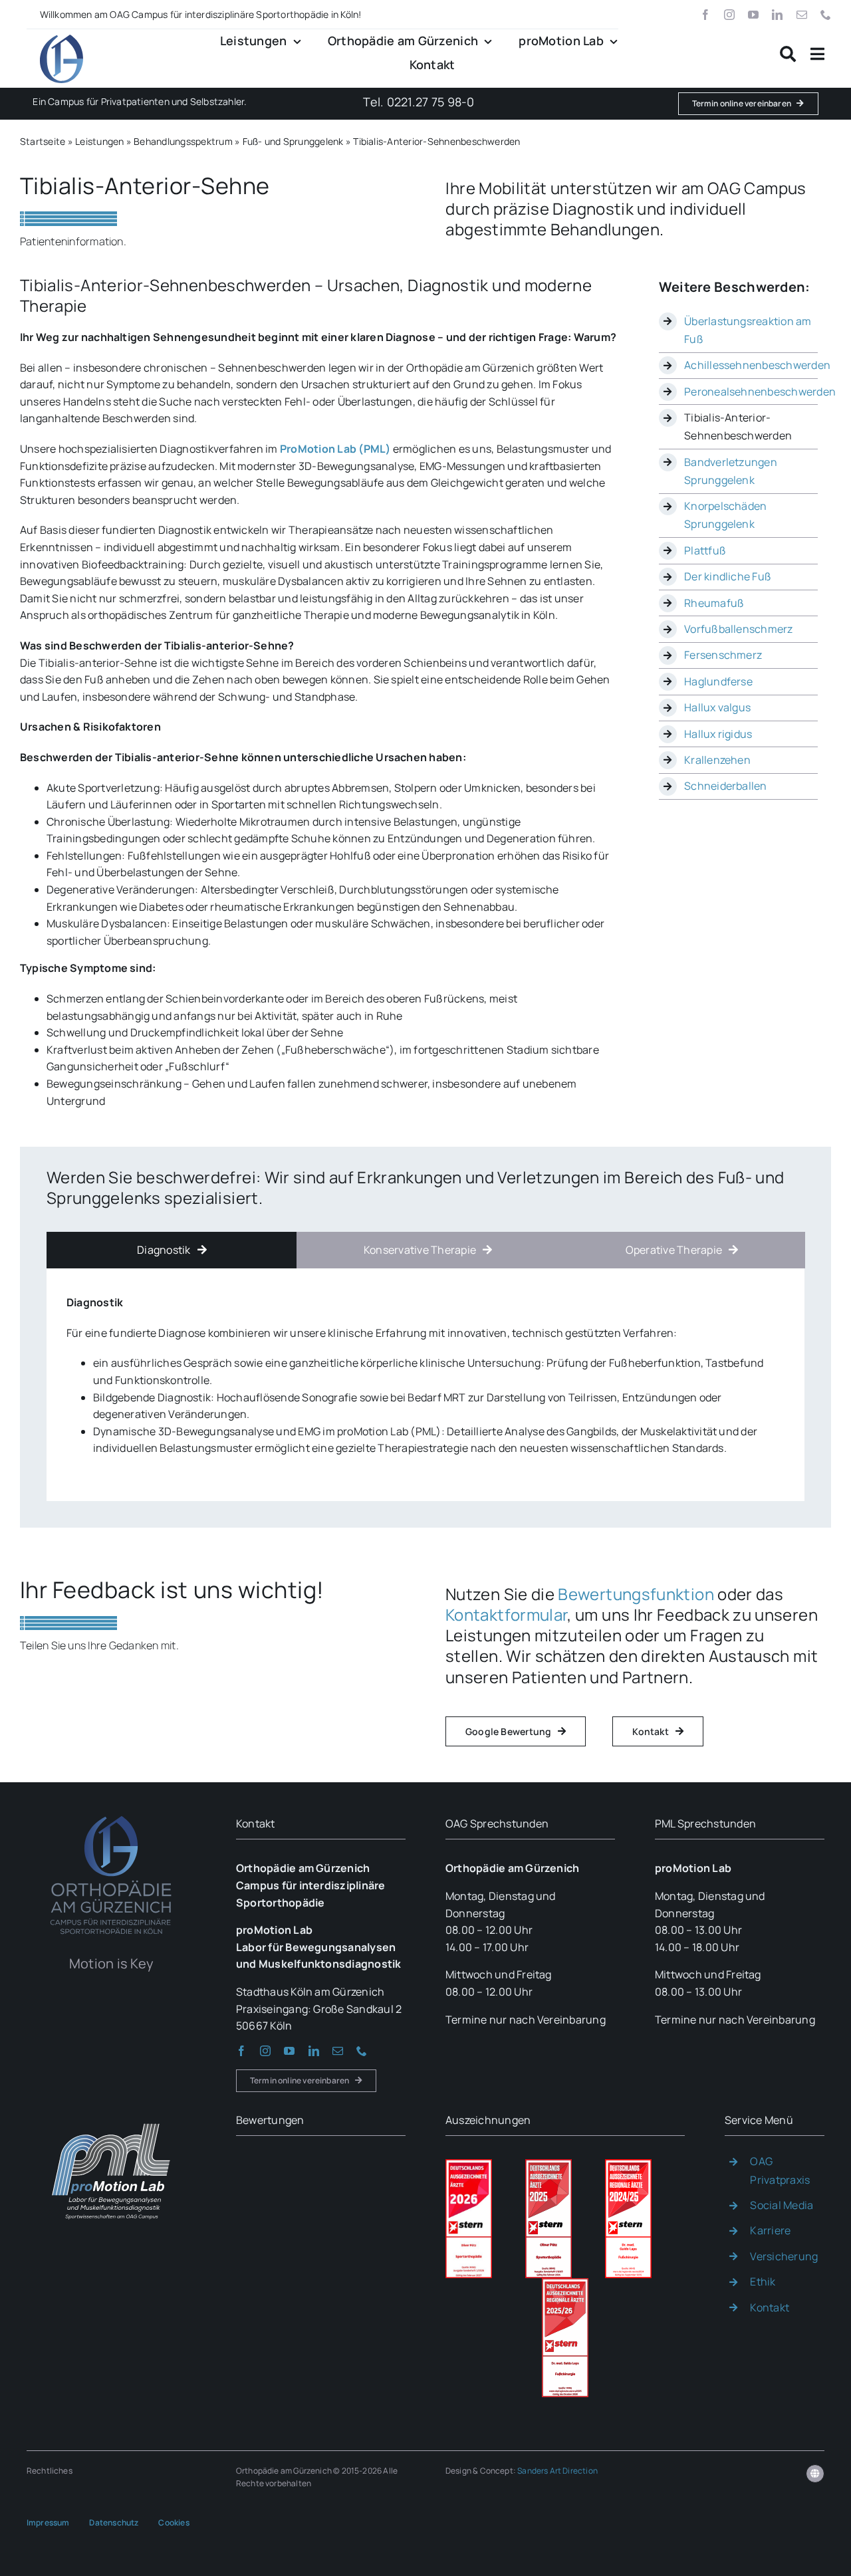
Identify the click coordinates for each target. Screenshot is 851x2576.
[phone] (826, 15)
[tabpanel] (425, 1381)
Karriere (770, 2230)
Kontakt (770, 2307)
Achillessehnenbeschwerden (757, 365)
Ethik (763, 2282)
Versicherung (784, 2256)
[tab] (172, 1250)
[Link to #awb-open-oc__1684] (817, 54)
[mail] (802, 15)
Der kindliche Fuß (728, 576)
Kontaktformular (506, 1614)
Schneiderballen (726, 786)
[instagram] (729, 15)
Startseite (43, 141)
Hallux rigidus (718, 734)
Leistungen (99, 141)
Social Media (782, 2205)
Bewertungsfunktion (636, 1594)
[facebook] (705, 15)
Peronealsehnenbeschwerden (760, 392)
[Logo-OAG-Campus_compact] (111, 1814)
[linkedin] (777, 15)
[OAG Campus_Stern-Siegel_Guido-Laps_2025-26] (565, 2283)
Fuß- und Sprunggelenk (293, 141)
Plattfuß (705, 550)
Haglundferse (718, 681)
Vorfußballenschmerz (739, 629)
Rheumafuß (714, 603)
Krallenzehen (717, 760)
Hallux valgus (717, 707)
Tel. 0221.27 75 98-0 (419, 102)
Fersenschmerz (723, 655)
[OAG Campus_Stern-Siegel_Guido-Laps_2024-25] (628, 2165)
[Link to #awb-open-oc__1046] (788, 54)
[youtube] (753, 15)
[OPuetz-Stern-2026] (469, 2165)
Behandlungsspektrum (183, 141)
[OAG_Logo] (61, 40)
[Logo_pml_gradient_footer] (111, 2111)
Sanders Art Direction (557, 2471)
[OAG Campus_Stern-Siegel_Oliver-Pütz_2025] (548, 2165)
